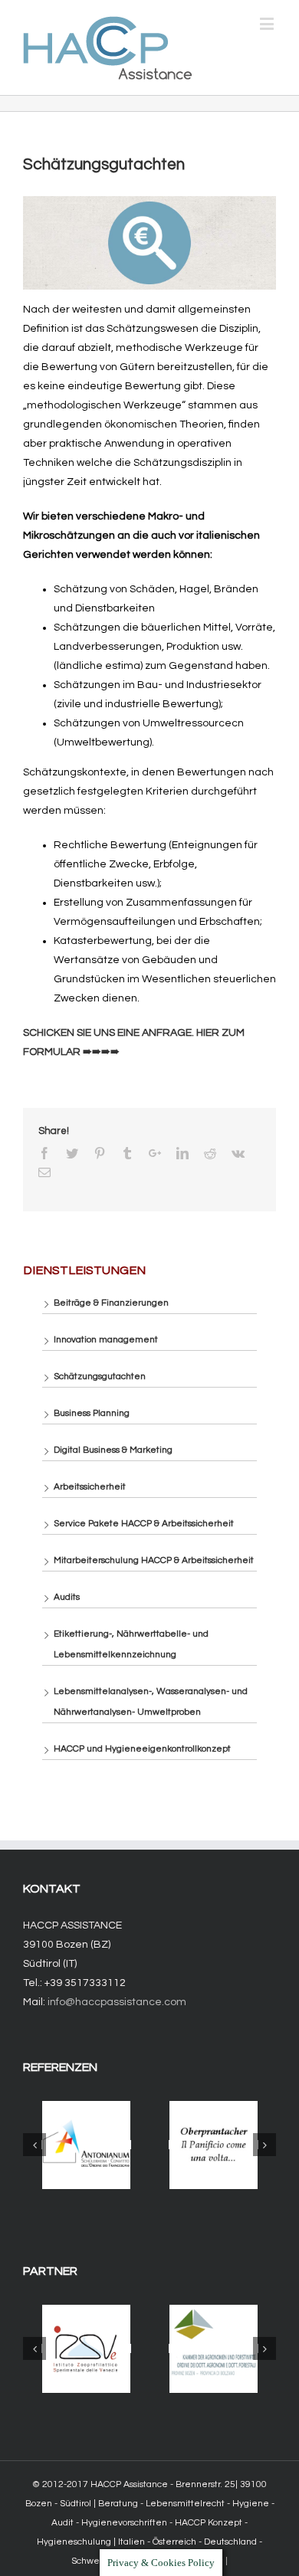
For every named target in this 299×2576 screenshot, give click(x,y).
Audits (67, 1597)
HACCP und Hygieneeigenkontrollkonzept (142, 1749)
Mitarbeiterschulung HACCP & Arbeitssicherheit (154, 1560)
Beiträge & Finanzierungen (111, 1303)
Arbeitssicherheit (90, 1487)
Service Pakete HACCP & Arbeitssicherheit (144, 1524)
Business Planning (92, 1413)
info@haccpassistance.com (117, 2002)
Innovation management (106, 1340)
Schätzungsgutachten (100, 1376)
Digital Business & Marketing (113, 1450)
